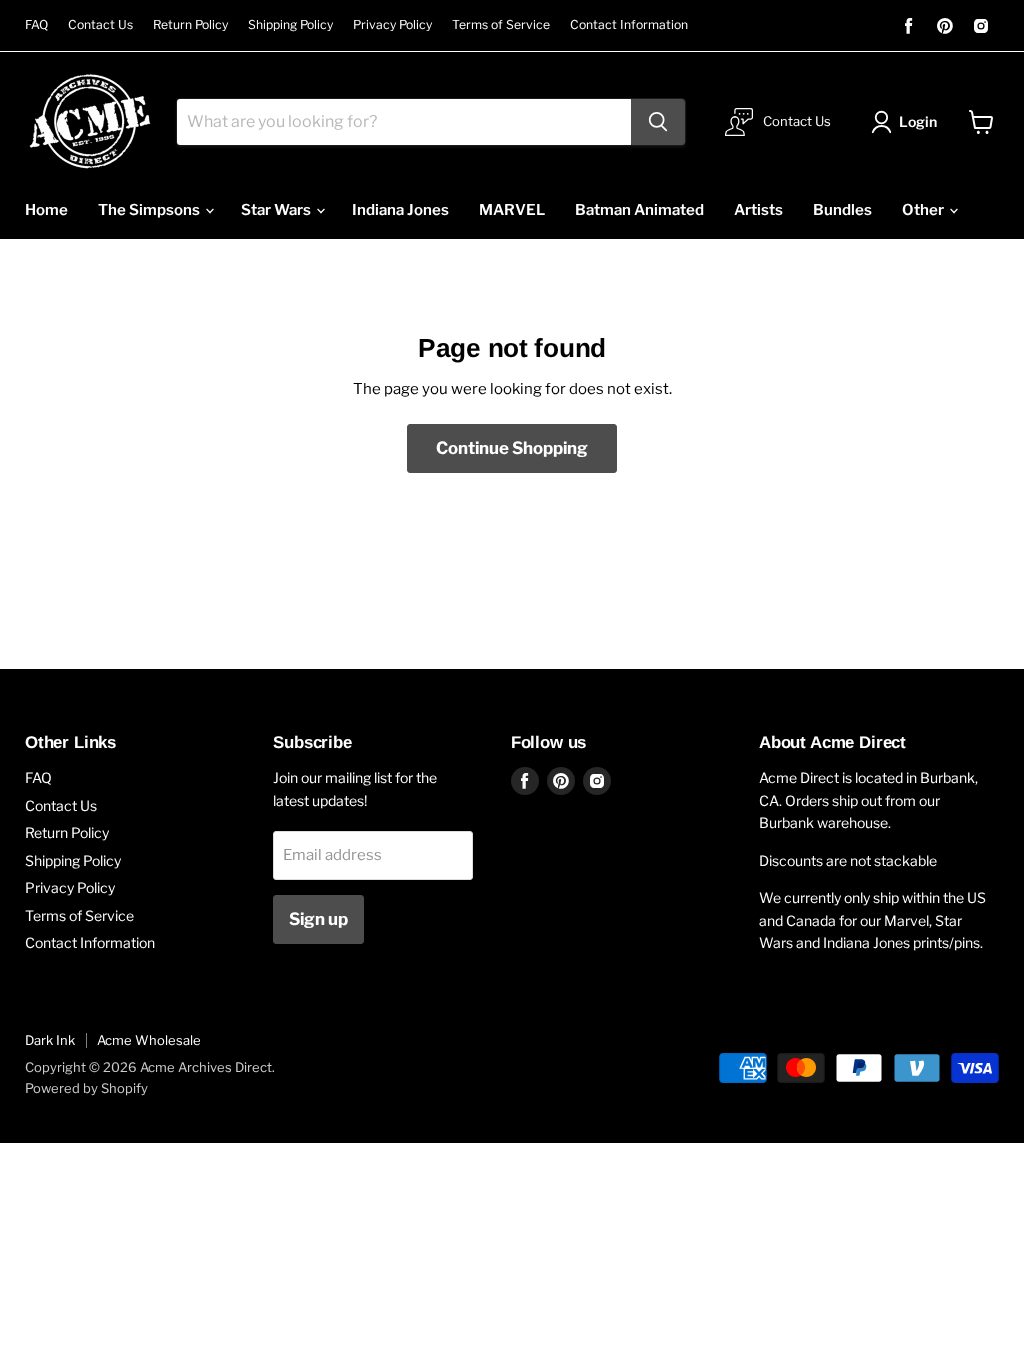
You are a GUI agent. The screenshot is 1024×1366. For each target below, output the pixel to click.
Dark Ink (50, 1040)
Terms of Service (501, 25)
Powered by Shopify (86, 1088)
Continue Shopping (512, 448)
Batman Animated (639, 210)
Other (924, 210)
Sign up (318, 919)
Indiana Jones (400, 210)
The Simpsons (150, 210)
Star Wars (277, 210)
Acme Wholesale (149, 1040)
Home (46, 210)
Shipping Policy (290, 25)
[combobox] (404, 122)
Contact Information (629, 25)
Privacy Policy (392, 25)
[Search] (658, 122)
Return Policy (190, 25)
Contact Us (100, 25)
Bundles (842, 210)
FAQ (36, 25)
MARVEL (512, 210)
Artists (758, 210)
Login (918, 121)
